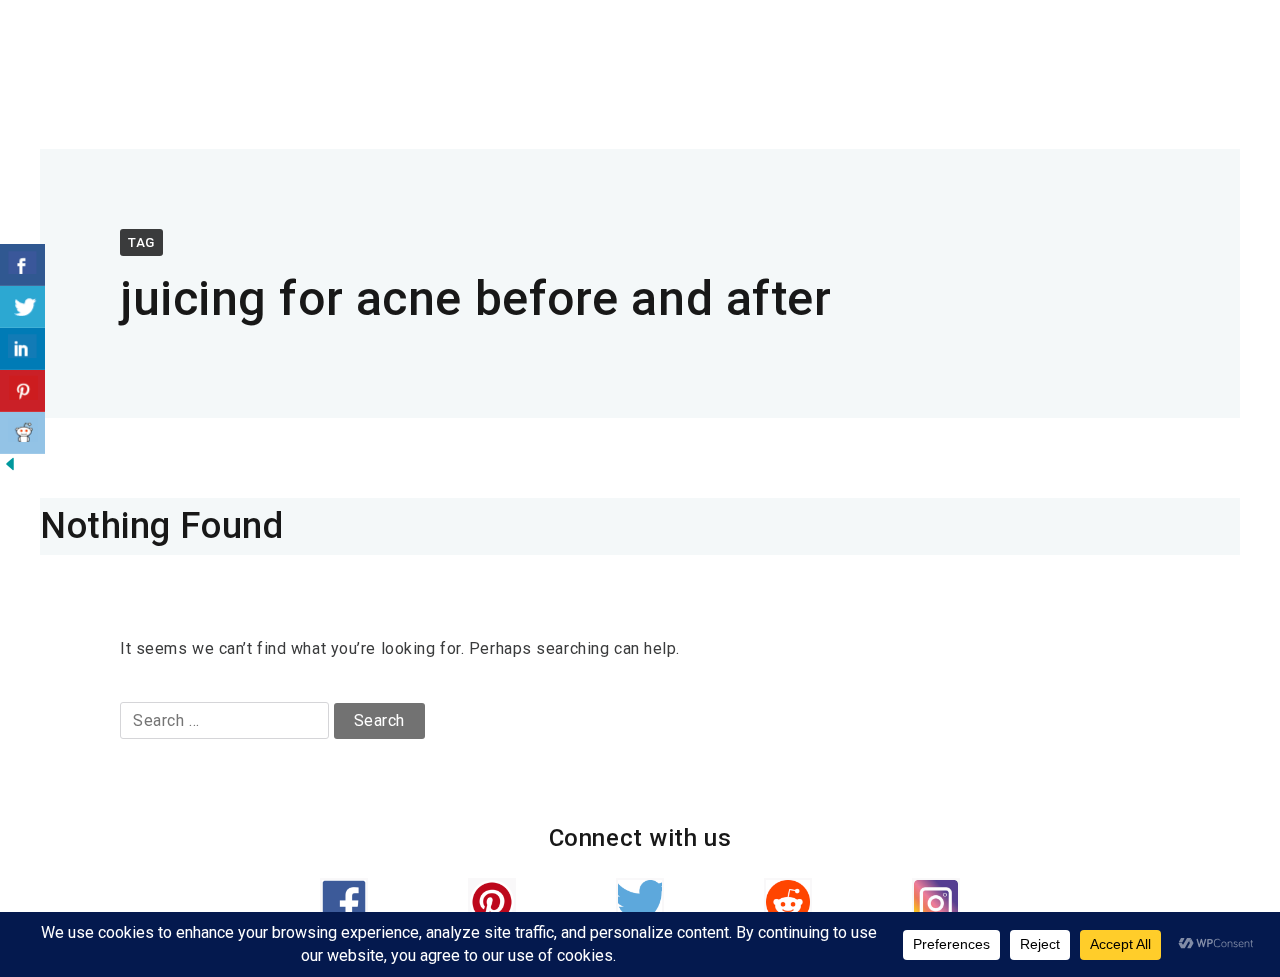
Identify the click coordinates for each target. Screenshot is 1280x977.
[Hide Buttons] (10, 468)
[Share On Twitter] (22, 307)
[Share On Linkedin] (22, 349)
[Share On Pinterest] (22, 391)
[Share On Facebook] (22, 265)
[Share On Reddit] (22, 433)
